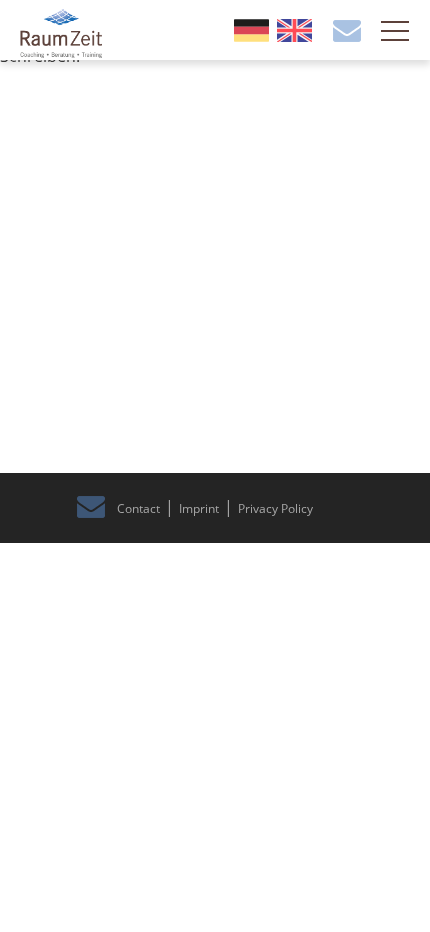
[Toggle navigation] (395, 33)
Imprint (199, 508)
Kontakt (347, 31)
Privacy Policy (275, 508)
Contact (138, 508)
